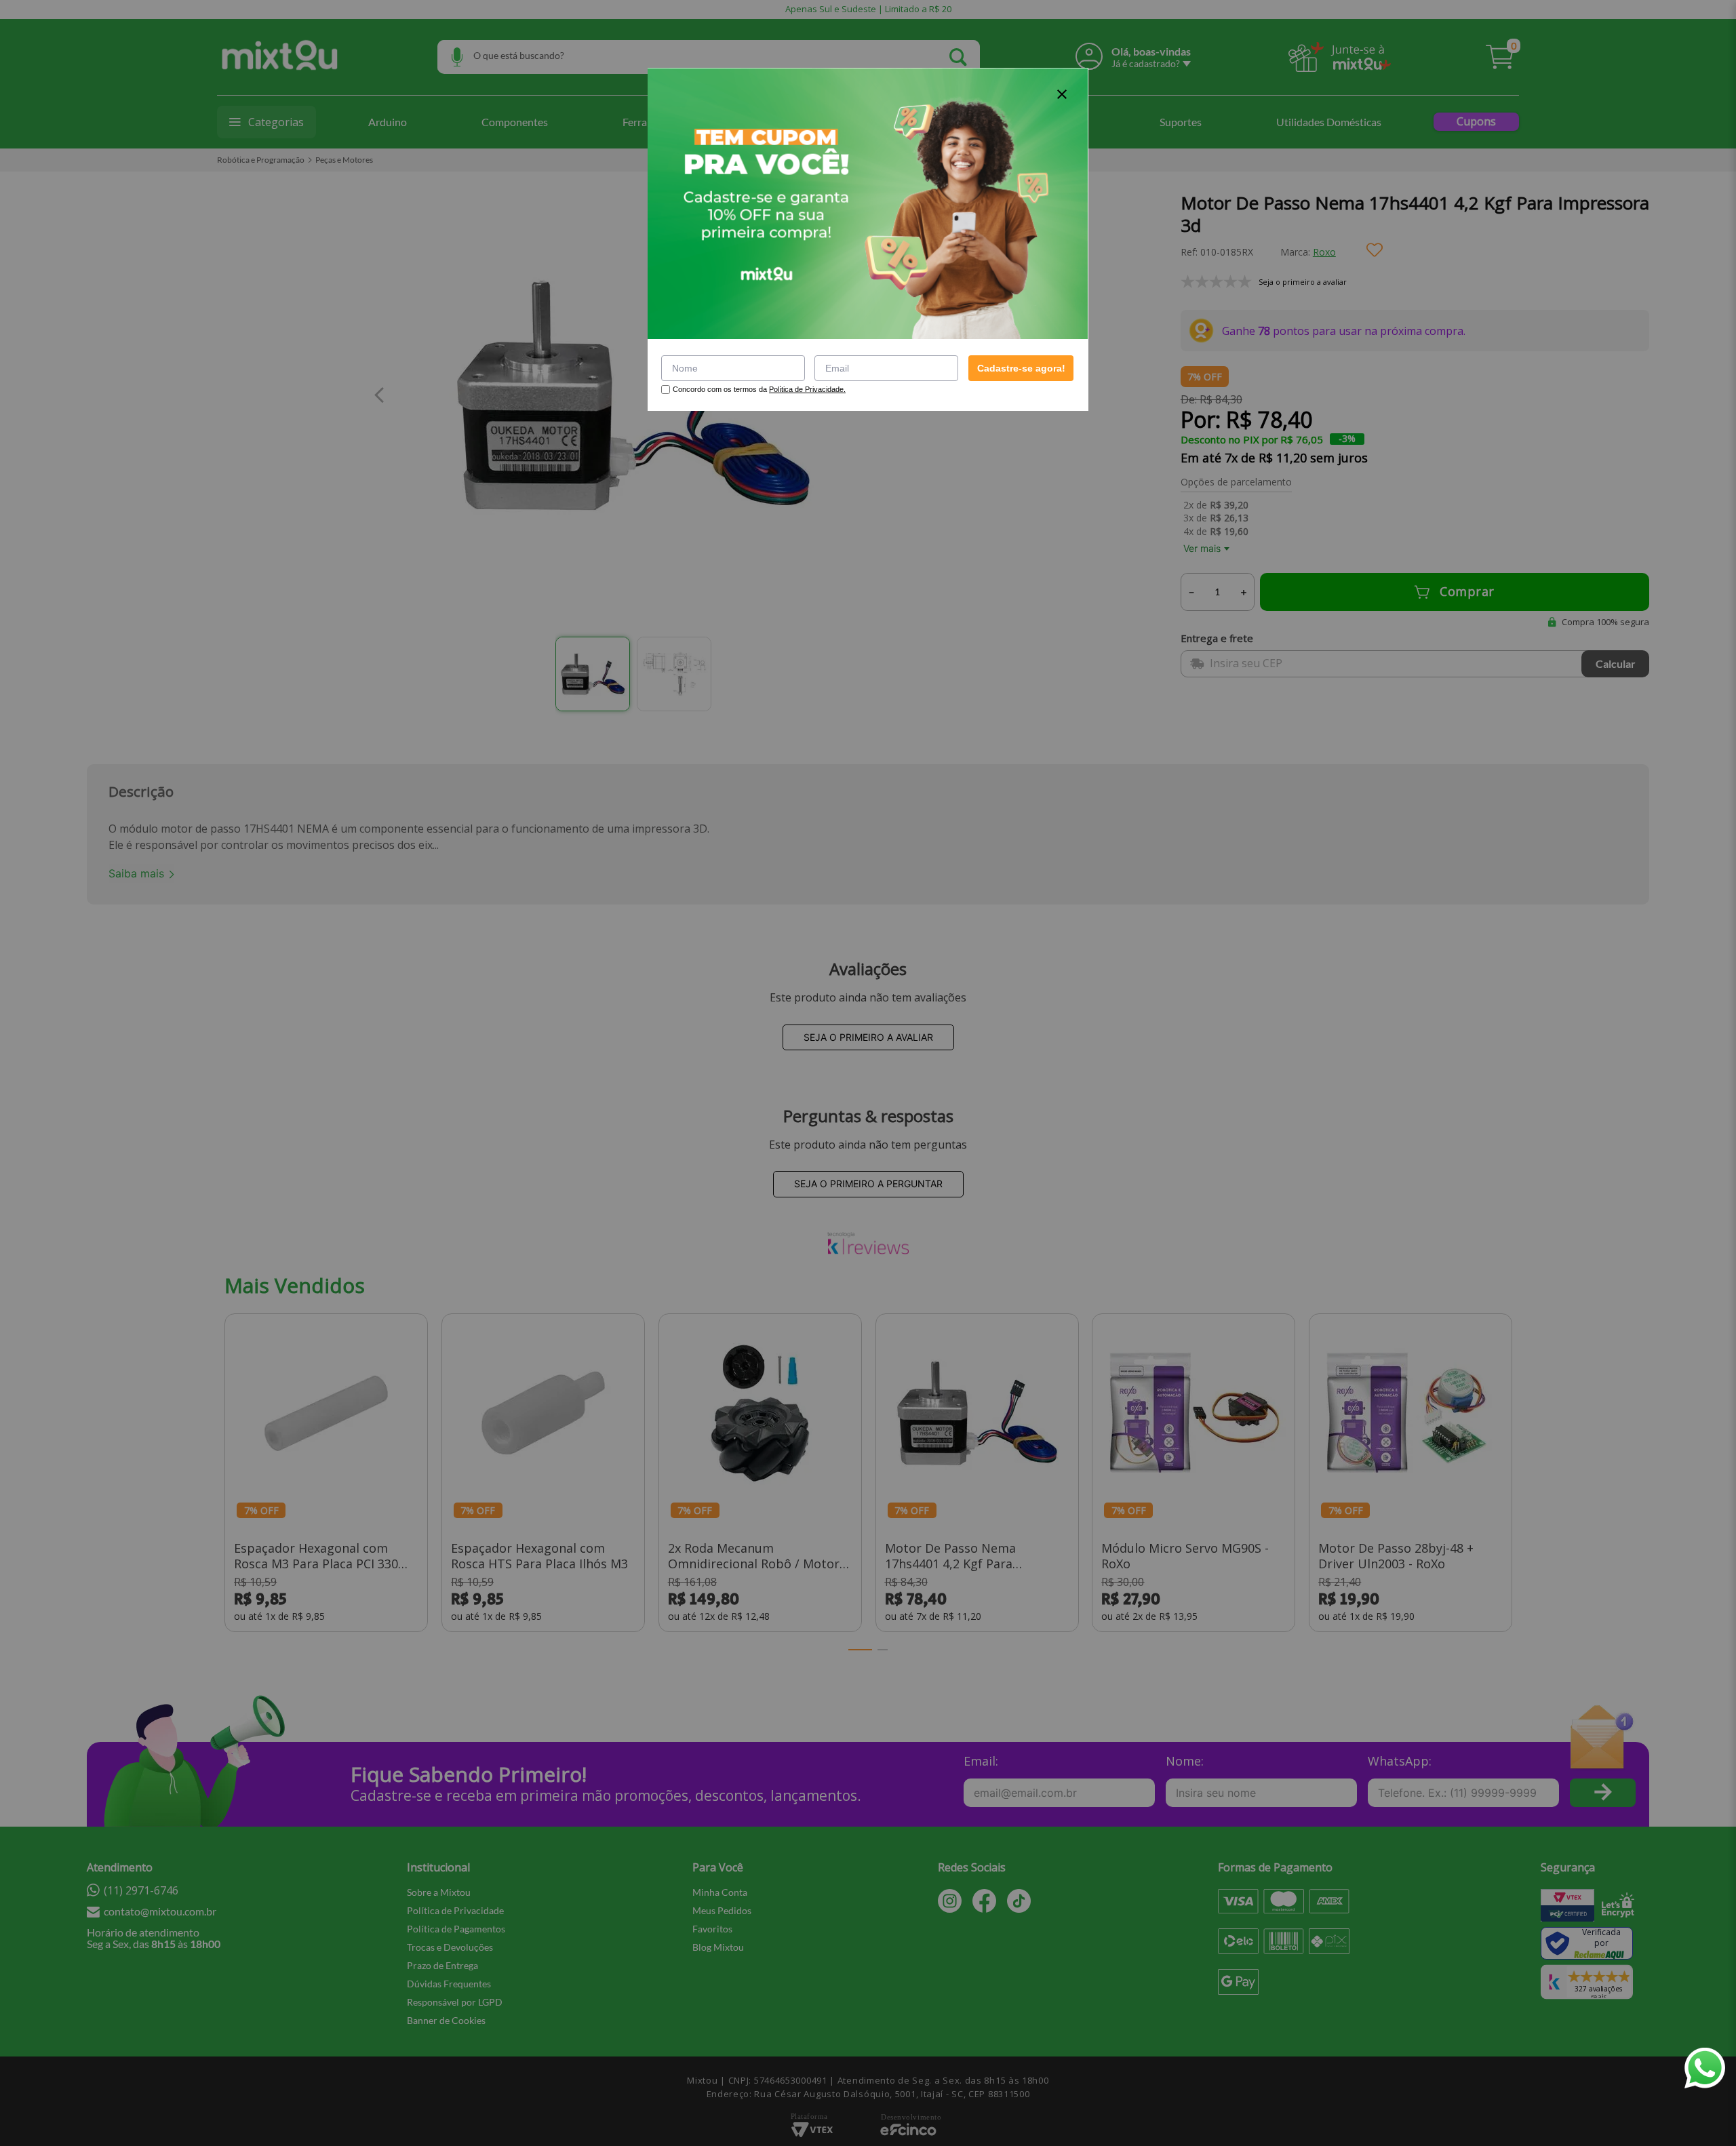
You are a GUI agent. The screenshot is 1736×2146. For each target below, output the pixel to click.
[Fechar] (1062, 94)
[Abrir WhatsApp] (1705, 2068)
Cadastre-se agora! (1021, 368)
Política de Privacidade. (807, 389)
